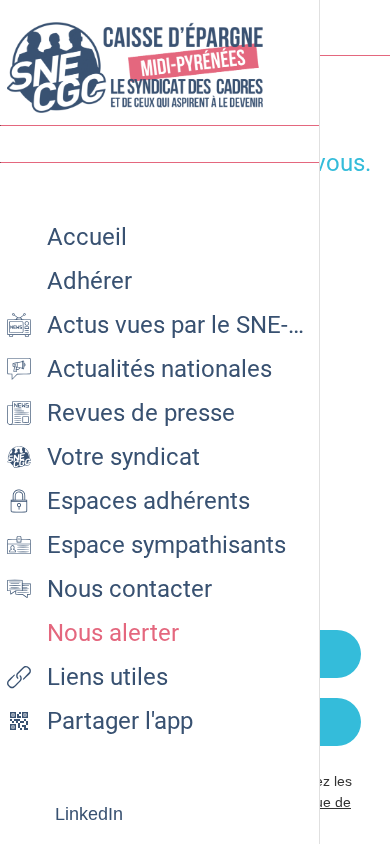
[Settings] (362, 28)
